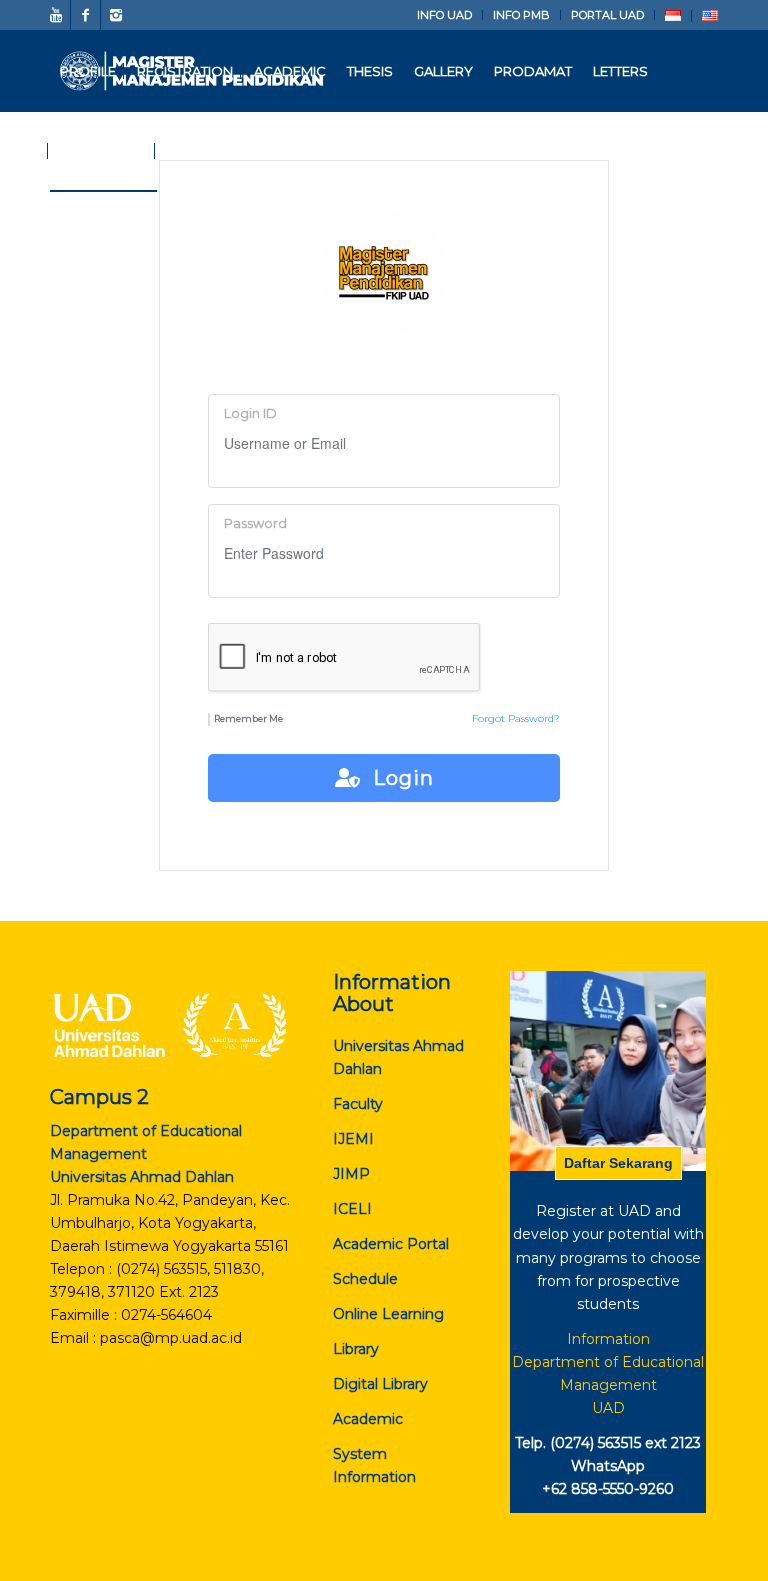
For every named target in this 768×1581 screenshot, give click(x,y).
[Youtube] (55, 15)
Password (255, 523)
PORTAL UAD (607, 15)
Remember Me (248, 718)
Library (356, 1349)
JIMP (351, 1174)
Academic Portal (391, 1244)
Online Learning (388, 1314)
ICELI (352, 1209)
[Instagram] (116, 15)
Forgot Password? (516, 718)
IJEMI (353, 1139)
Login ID (250, 413)
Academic (368, 1419)
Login (397, 778)
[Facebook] (85, 15)
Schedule (365, 1279)
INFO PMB (521, 15)
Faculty (358, 1104)
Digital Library (380, 1384)
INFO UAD (444, 15)
